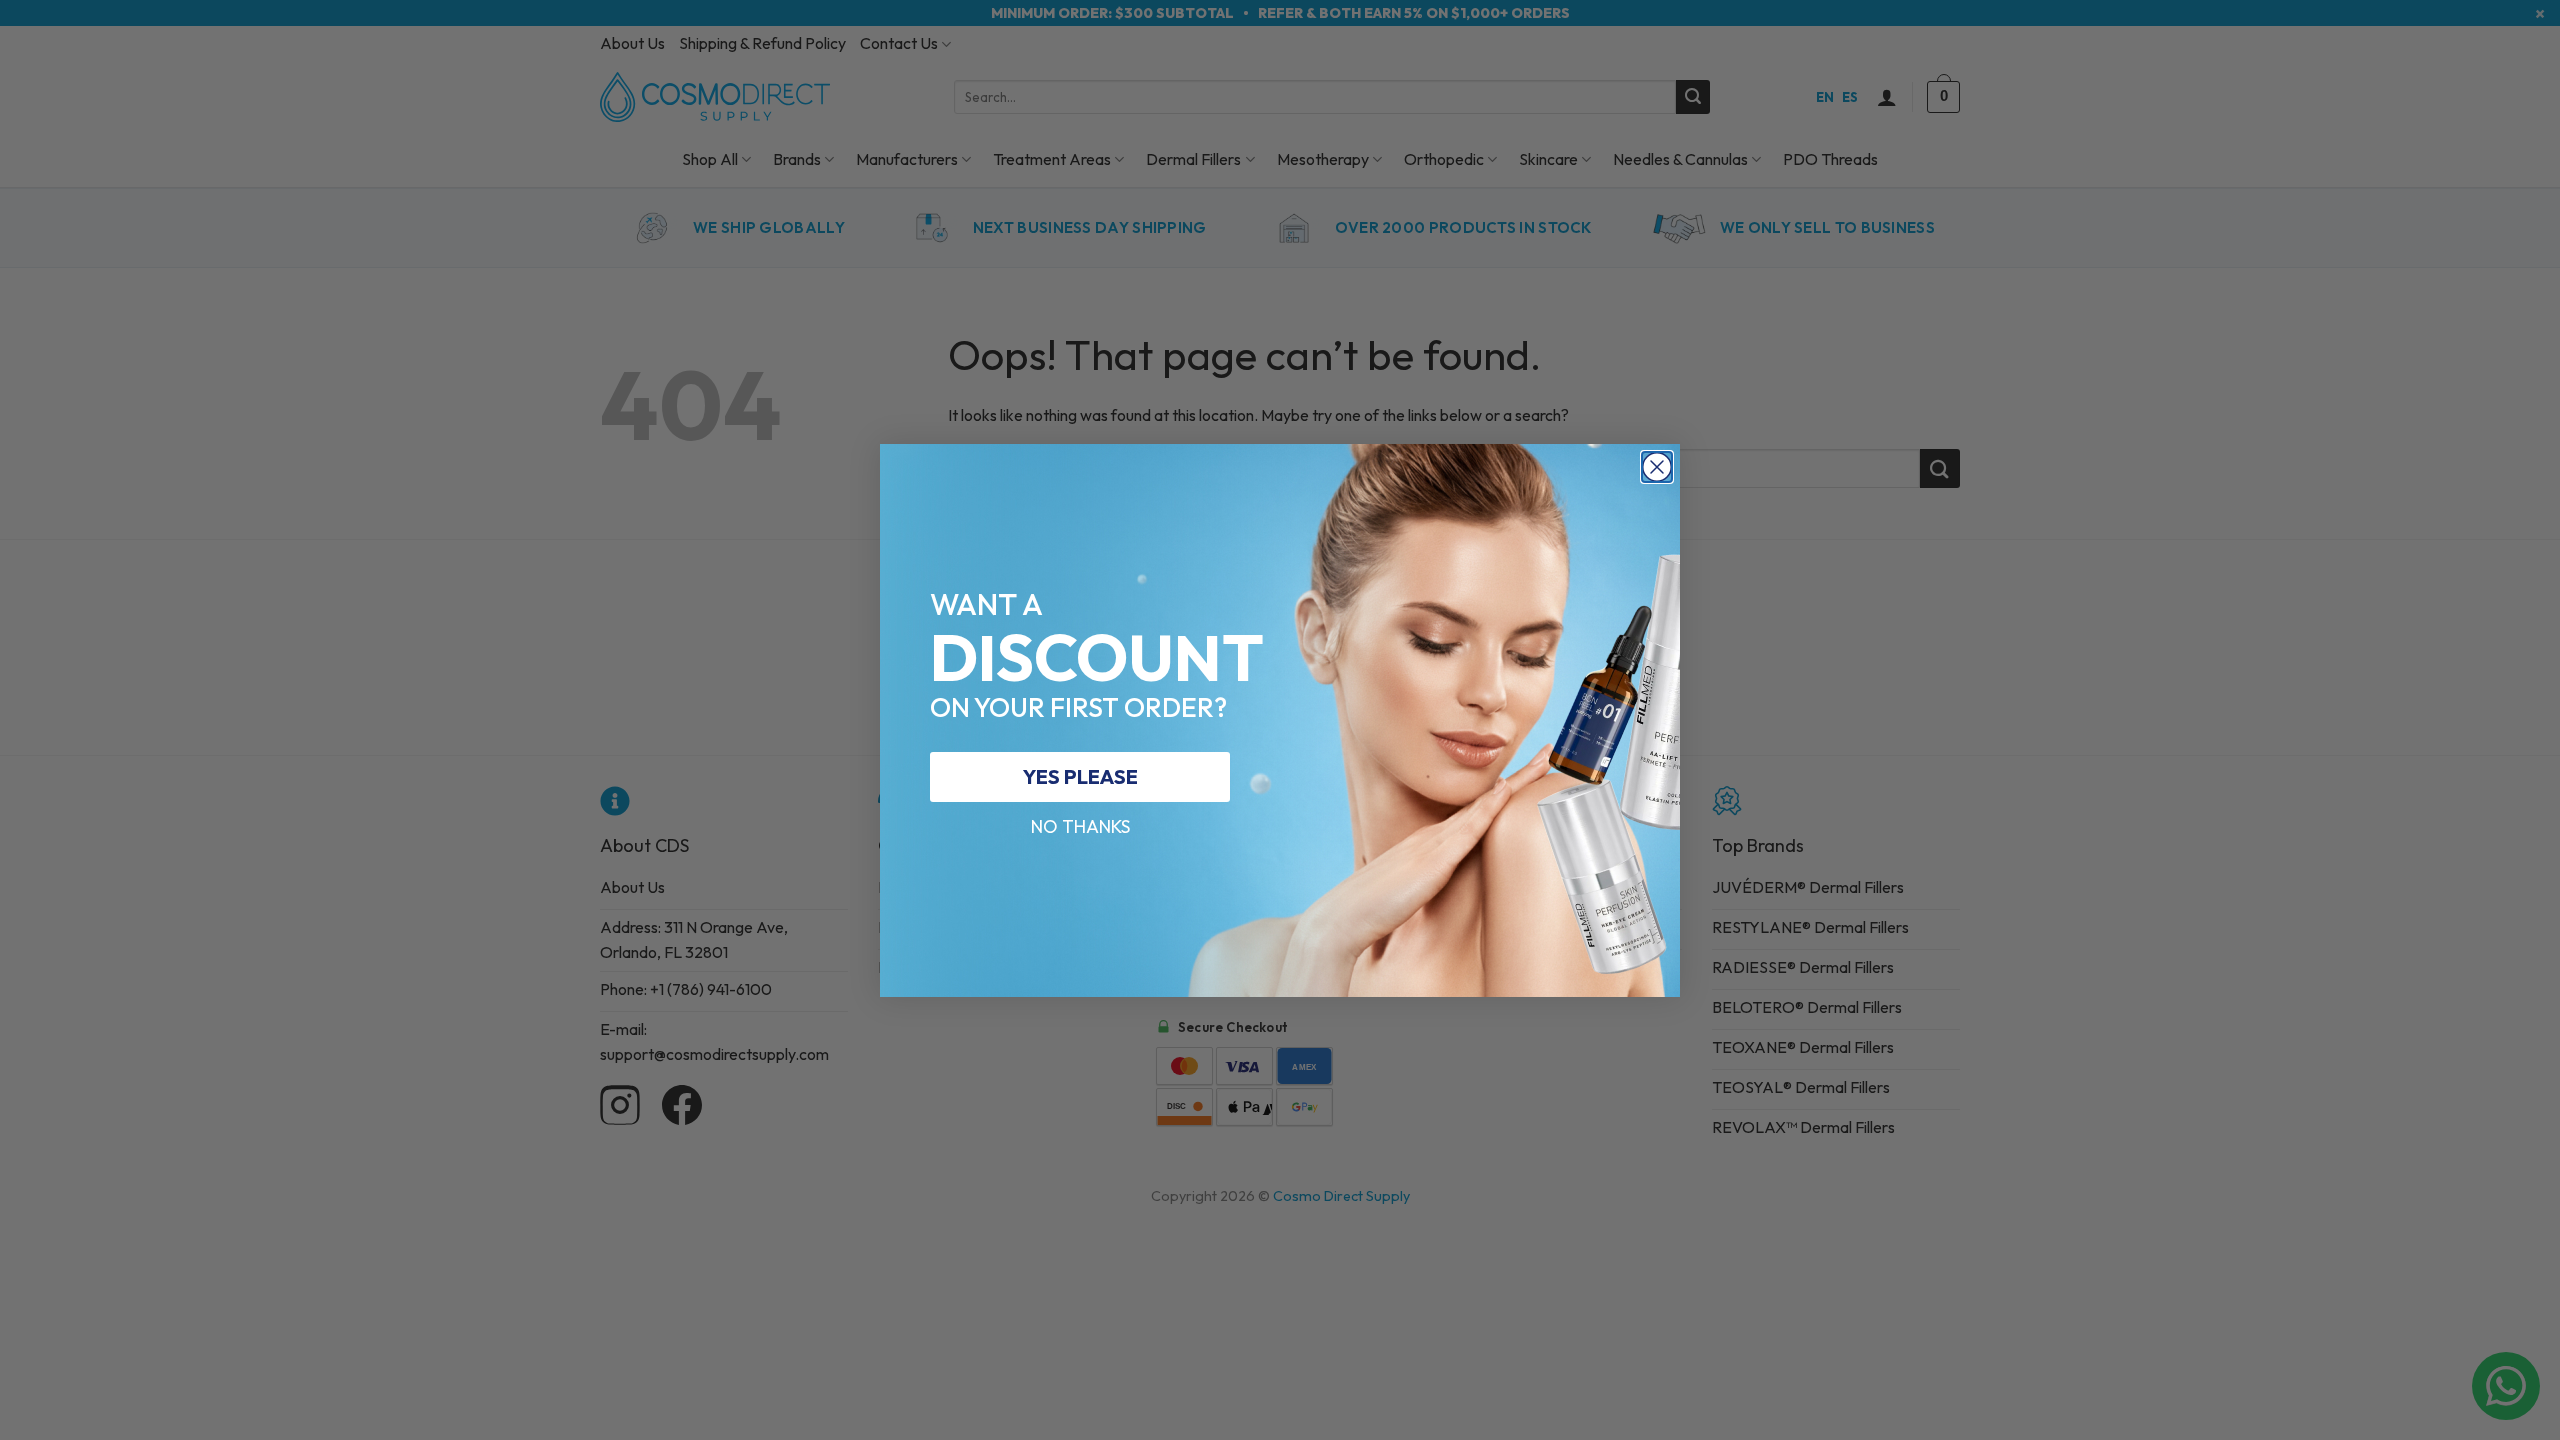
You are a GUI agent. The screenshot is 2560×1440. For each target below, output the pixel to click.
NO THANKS (1080, 826)
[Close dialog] (1657, 467)
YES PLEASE (1080, 776)
